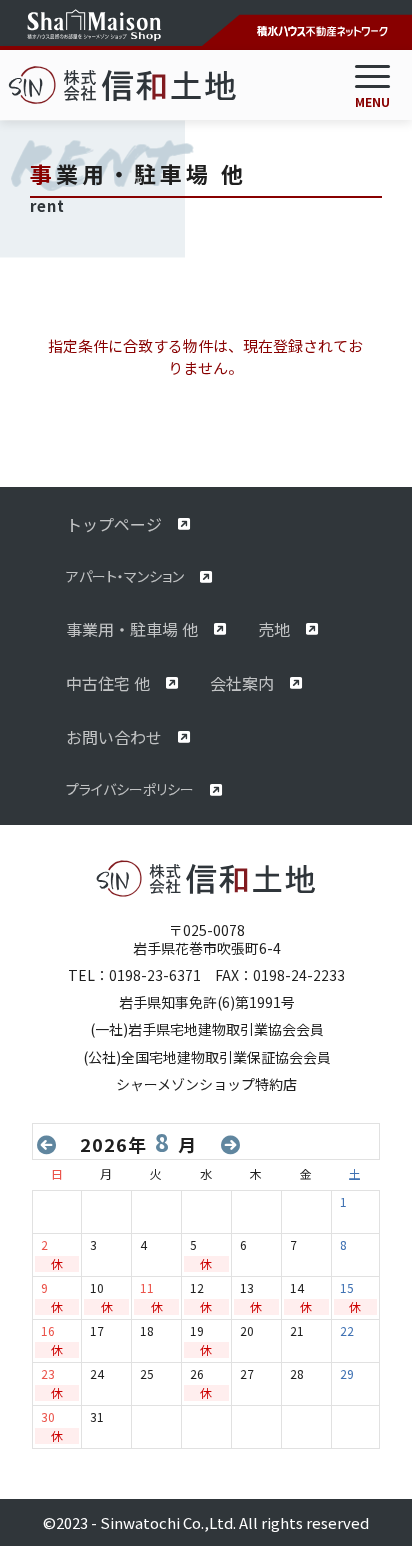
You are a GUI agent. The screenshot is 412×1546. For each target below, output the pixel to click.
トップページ (114, 524)
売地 (274, 629)
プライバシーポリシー (130, 789)
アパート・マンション (125, 576)
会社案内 (242, 683)
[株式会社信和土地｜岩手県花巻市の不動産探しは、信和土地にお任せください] (158, 85)
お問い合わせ (114, 737)
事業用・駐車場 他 (132, 629)
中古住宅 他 (108, 683)
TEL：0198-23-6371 (134, 975)
